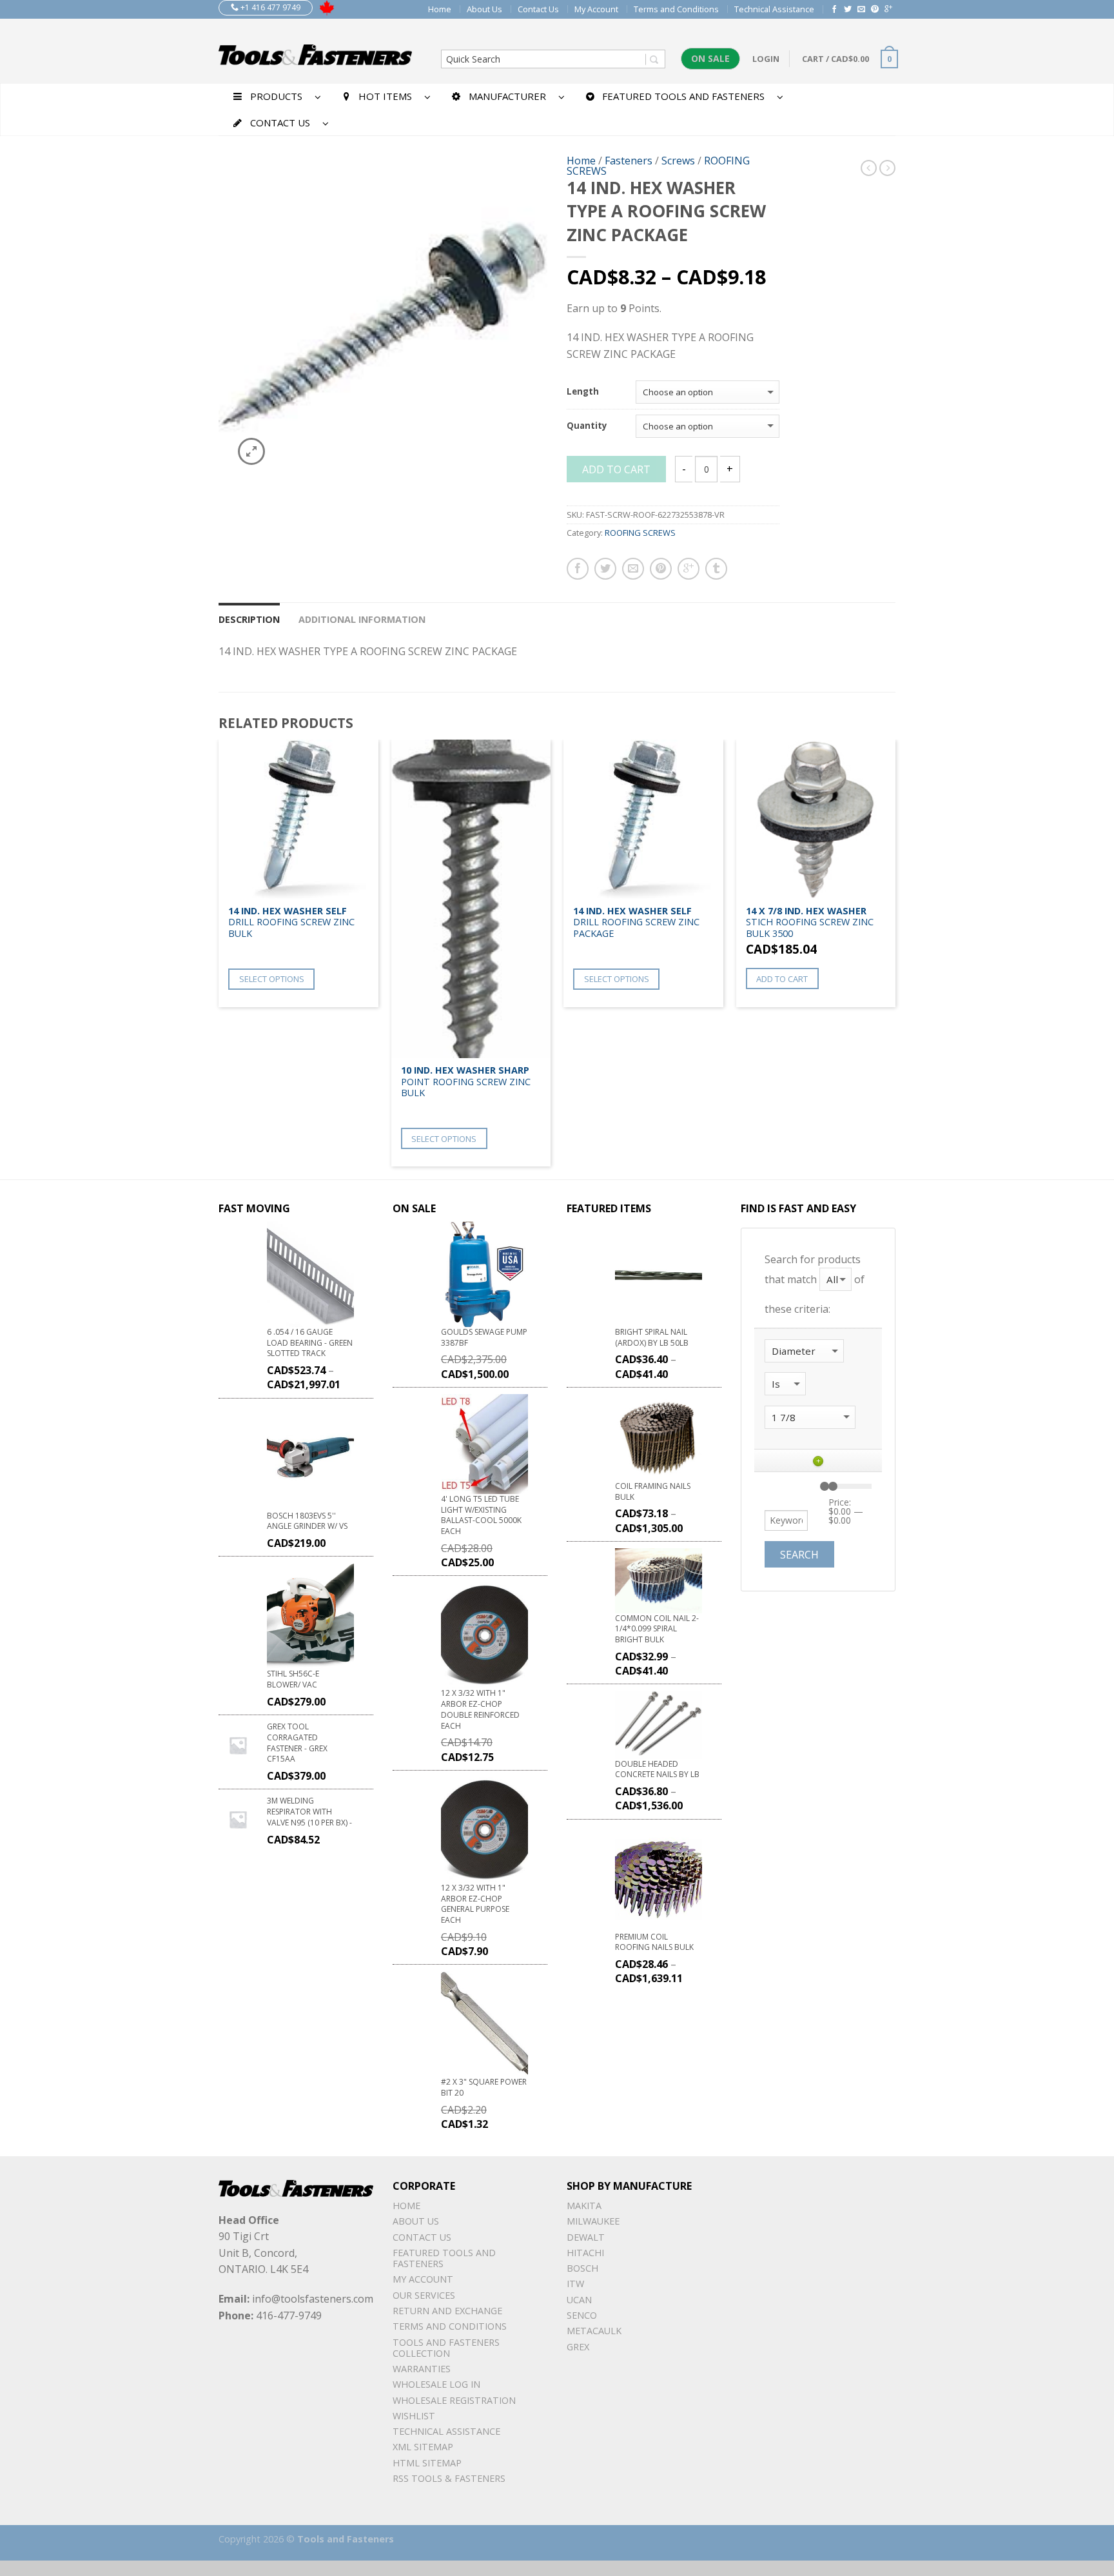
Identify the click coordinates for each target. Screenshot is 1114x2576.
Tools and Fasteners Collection (446, 2348)
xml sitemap (423, 2447)
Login (766, 59)
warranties (422, 2369)
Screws (678, 161)
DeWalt (586, 2237)
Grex (578, 2347)
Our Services (424, 2295)
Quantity (587, 426)
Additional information (362, 619)
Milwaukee (593, 2221)
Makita (584, 2206)
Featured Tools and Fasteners (444, 2258)
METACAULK (594, 2331)
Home (440, 9)
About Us (484, 9)
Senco (582, 2315)
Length (583, 392)
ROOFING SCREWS (640, 533)
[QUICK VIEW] (298, 819)
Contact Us (538, 9)
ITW (575, 2284)
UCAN (579, 2300)
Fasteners (629, 161)
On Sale (710, 58)
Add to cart (616, 469)
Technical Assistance (774, 9)
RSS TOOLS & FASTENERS (449, 2478)
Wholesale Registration (454, 2400)
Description (249, 619)
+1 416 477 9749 (269, 7)
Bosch (582, 2268)
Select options (272, 979)
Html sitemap (427, 2463)
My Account (596, 9)
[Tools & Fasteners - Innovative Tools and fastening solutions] (315, 51)
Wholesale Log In (436, 2384)
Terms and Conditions (676, 9)
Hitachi (585, 2253)
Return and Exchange (447, 2311)
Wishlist (414, 2416)
